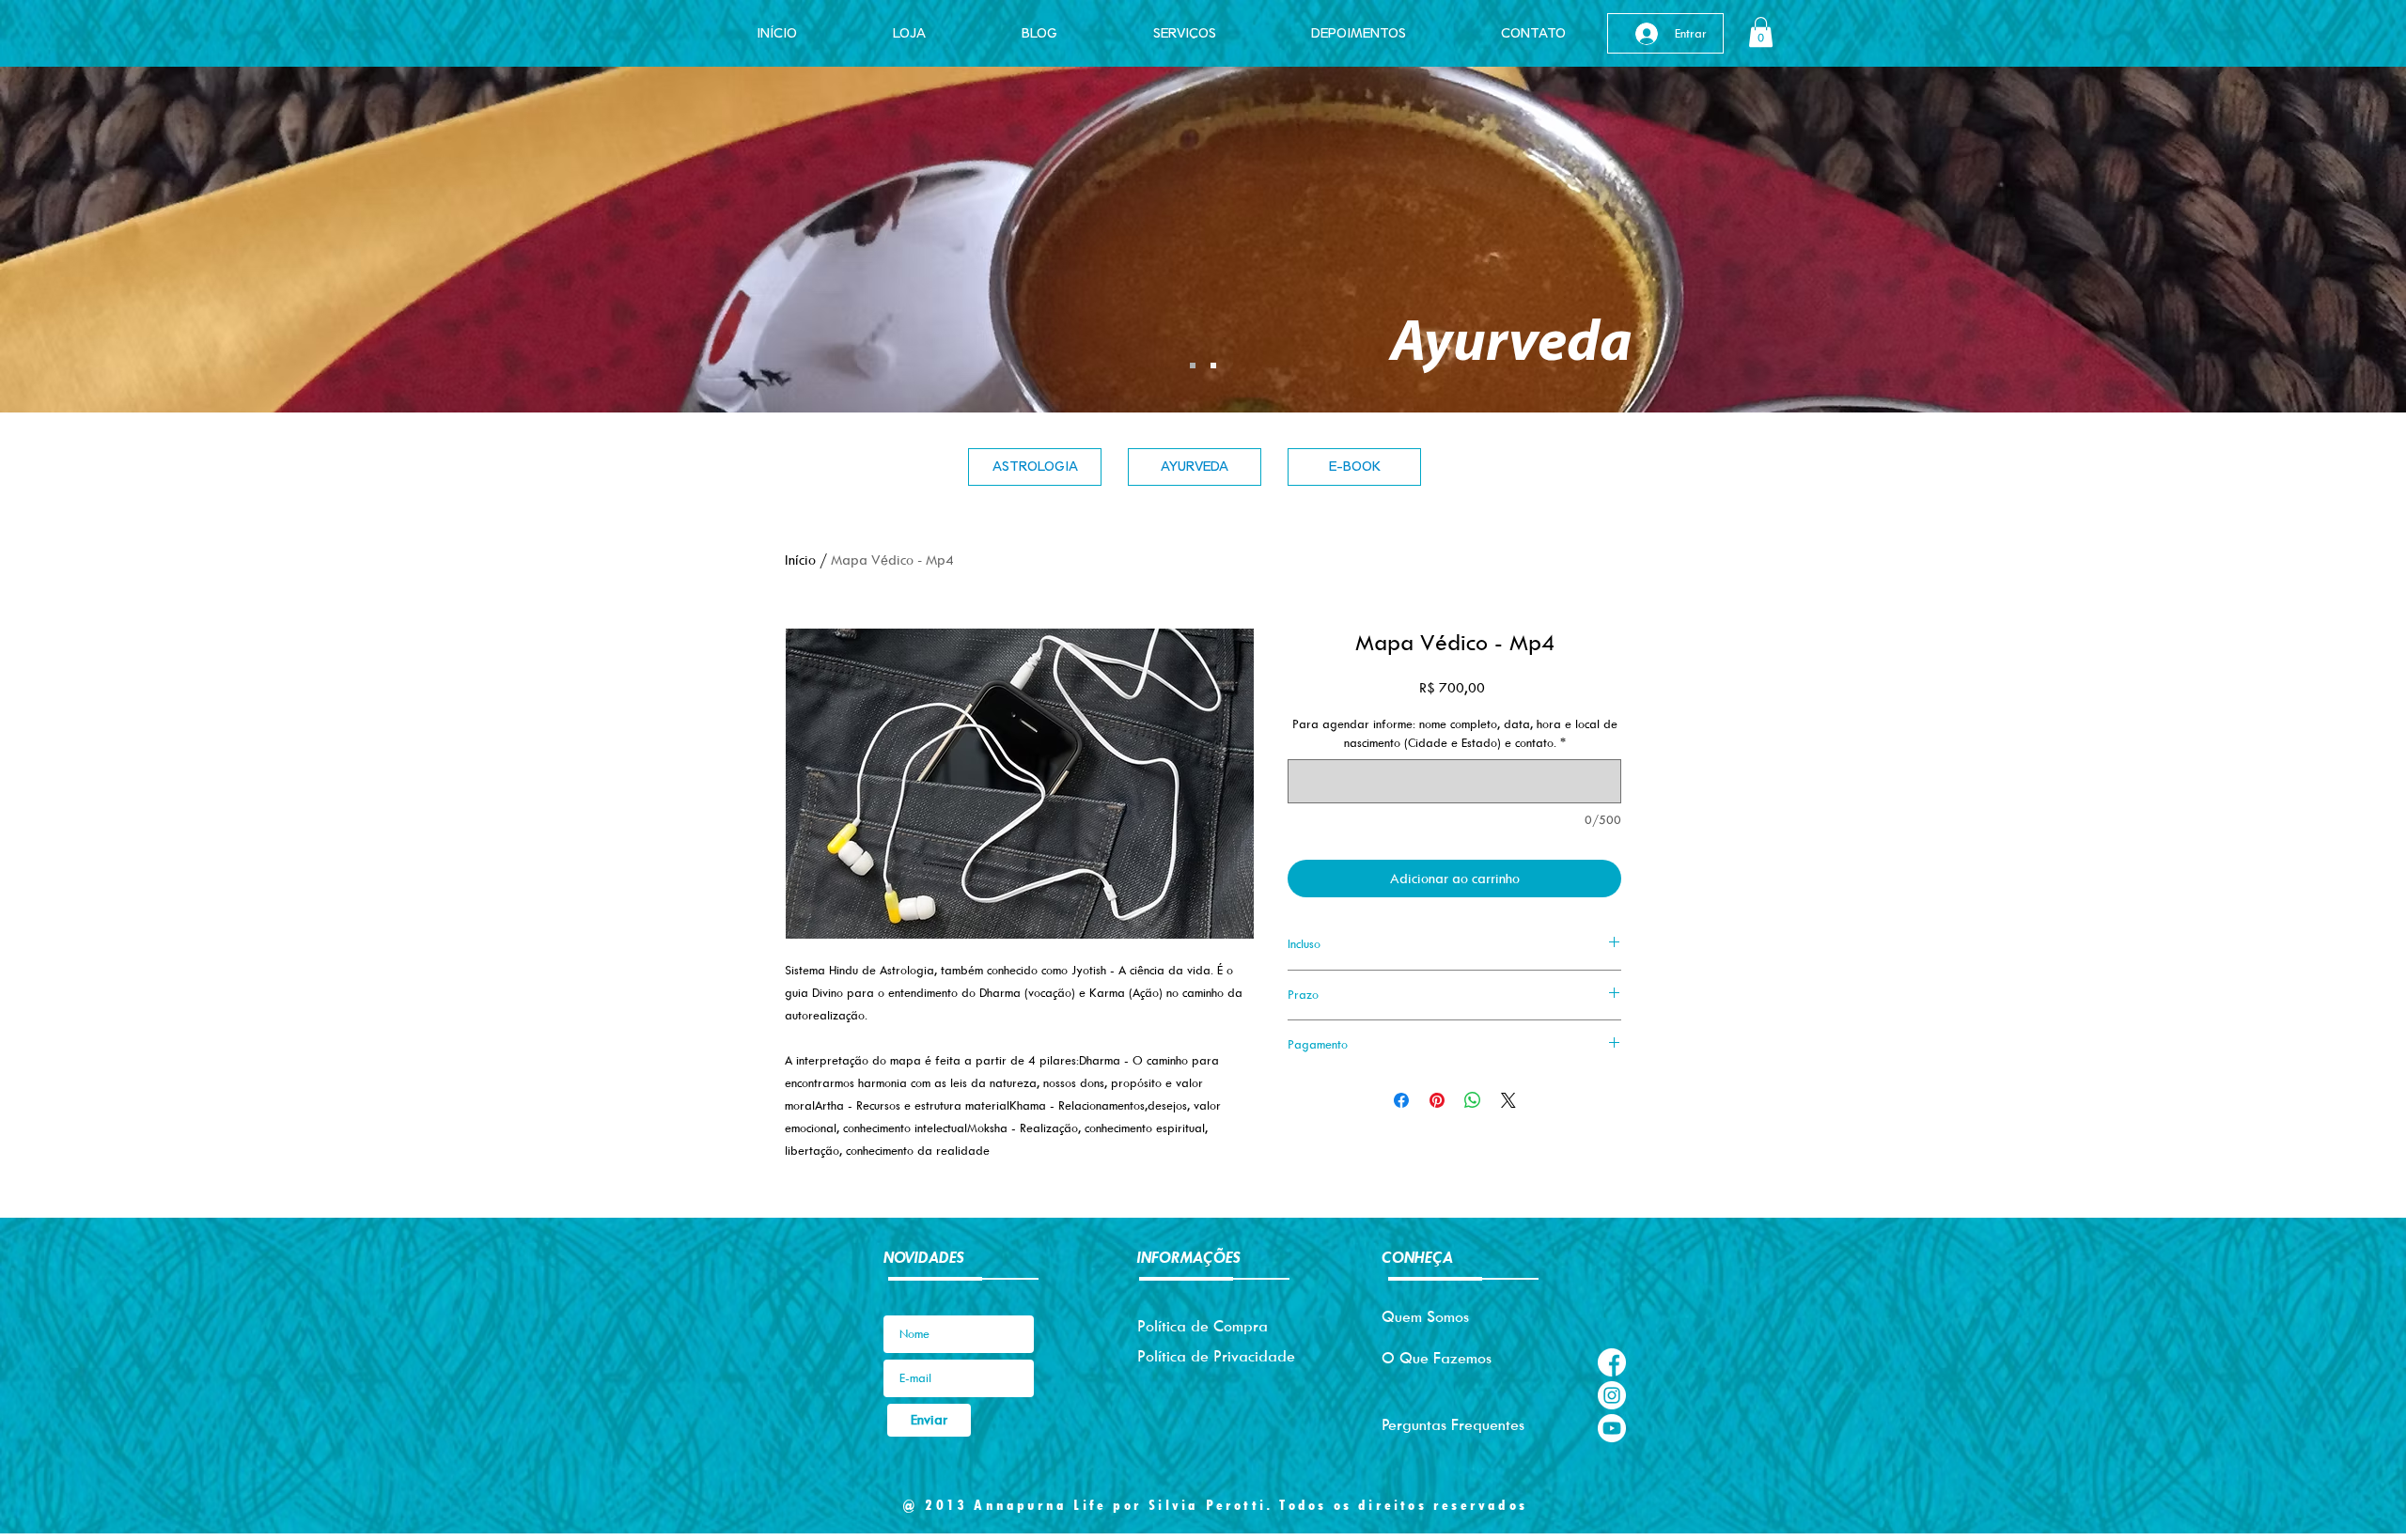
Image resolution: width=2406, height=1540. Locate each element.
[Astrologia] (1213, 366)
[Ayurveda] (1193, 366)
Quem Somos (1425, 1316)
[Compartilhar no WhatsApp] (1473, 1100)
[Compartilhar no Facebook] (1401, 1100)
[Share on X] (1508, 1100)
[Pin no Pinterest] (1437, 1100)
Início (800, 560)
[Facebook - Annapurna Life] (1612, 1362)
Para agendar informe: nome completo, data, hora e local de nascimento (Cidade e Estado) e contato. (1455, 733)
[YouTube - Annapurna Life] (1612, 1428)
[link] (1761, 32)
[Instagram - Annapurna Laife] (1612, 1395)
